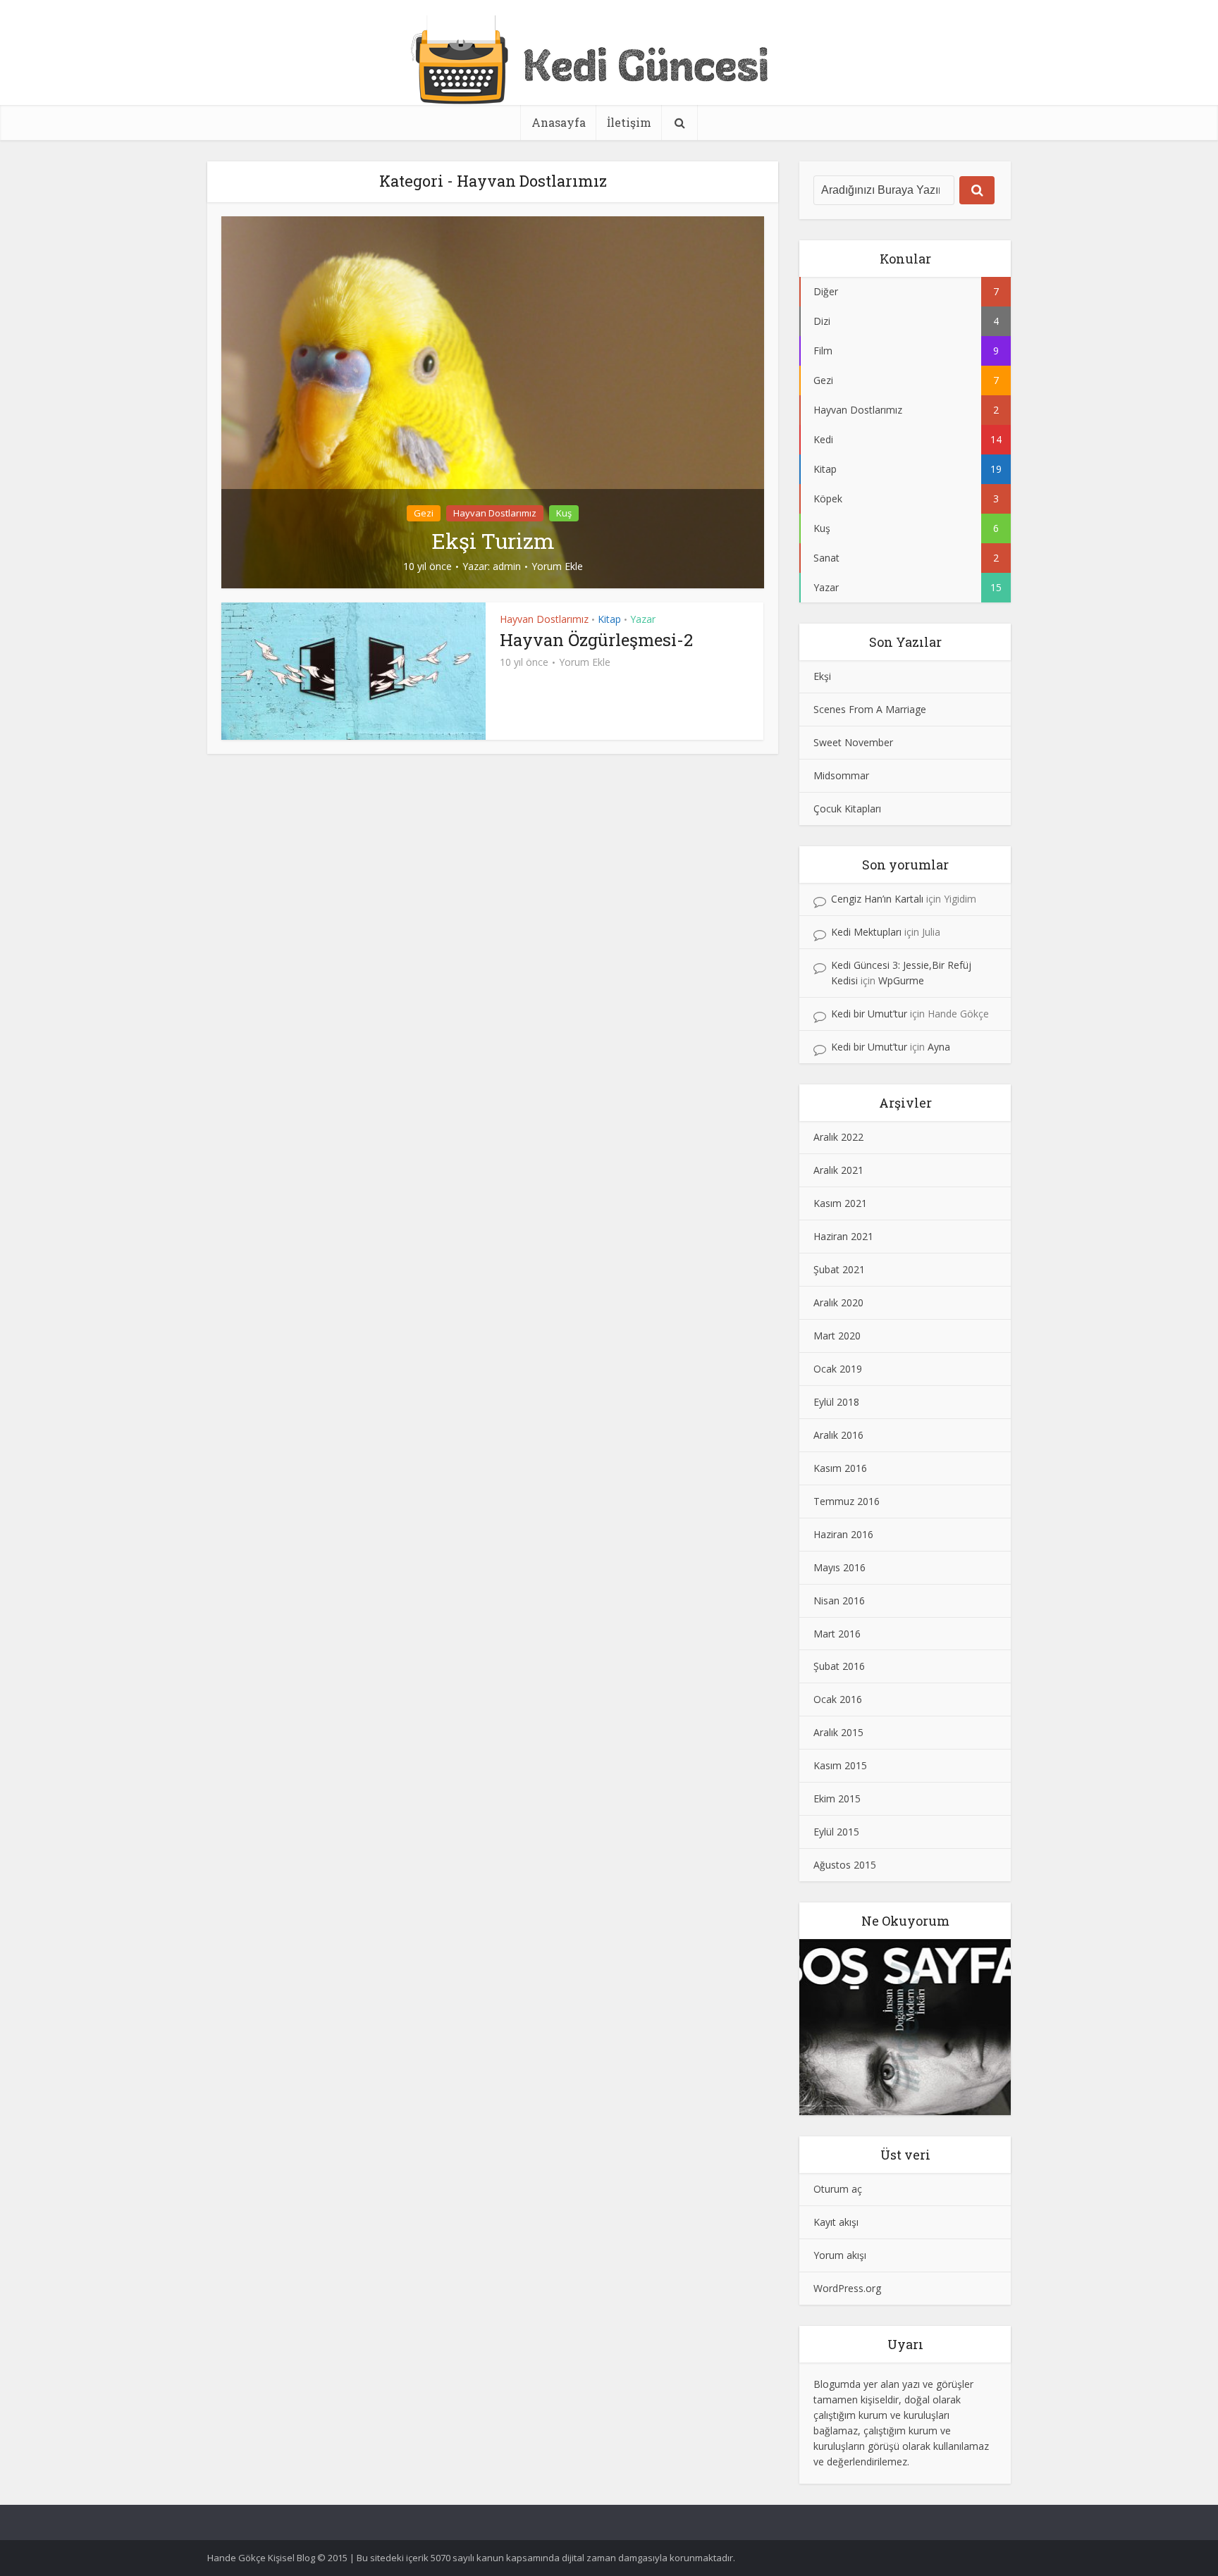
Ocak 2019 (838, 1369)
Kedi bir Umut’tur (869, 1014)
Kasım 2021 (840, 1203)
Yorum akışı (840, 2255)
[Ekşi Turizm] (493, 401)
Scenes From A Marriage (870, 709)
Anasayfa (559, 122)
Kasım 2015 (840, 1765)
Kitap (609, 619)
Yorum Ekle (557, 566)
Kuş (564, 513)
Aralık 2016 (838, 1435)
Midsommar (841, 775)
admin (507, 566)
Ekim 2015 (837, 1798)
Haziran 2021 (843, 1236)
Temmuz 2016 (847, 1501)
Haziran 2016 (843, 1534)
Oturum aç (838, 2189)
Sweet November (853, 742)
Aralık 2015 (838, 1732)
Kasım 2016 (840, 1468)
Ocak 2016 (838, 1699)
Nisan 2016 (839, 1600)
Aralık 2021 (838, 1170)
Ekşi (822, 676)
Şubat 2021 (839, 1269)
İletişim (629, 122)
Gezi (424, 513)
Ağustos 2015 (845, 1865)
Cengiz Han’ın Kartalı (877, 899)
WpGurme (901, 980)
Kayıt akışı (836, 2222)
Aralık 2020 (838, 1302)
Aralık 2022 (838, 1137)
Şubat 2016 (839, 1666)
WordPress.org (847, 2288)
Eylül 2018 (836, 1402)
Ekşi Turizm (493, 541)
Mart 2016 (837, 1634)
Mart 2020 (837, 1336)
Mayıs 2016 (839, 1567)
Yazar (643, 619)
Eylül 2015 (836, 1832)
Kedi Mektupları (866, 932)
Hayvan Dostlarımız (495, 513)
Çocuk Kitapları (847, 809)
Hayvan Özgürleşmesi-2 (596, 640)
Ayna (939, 1047)
